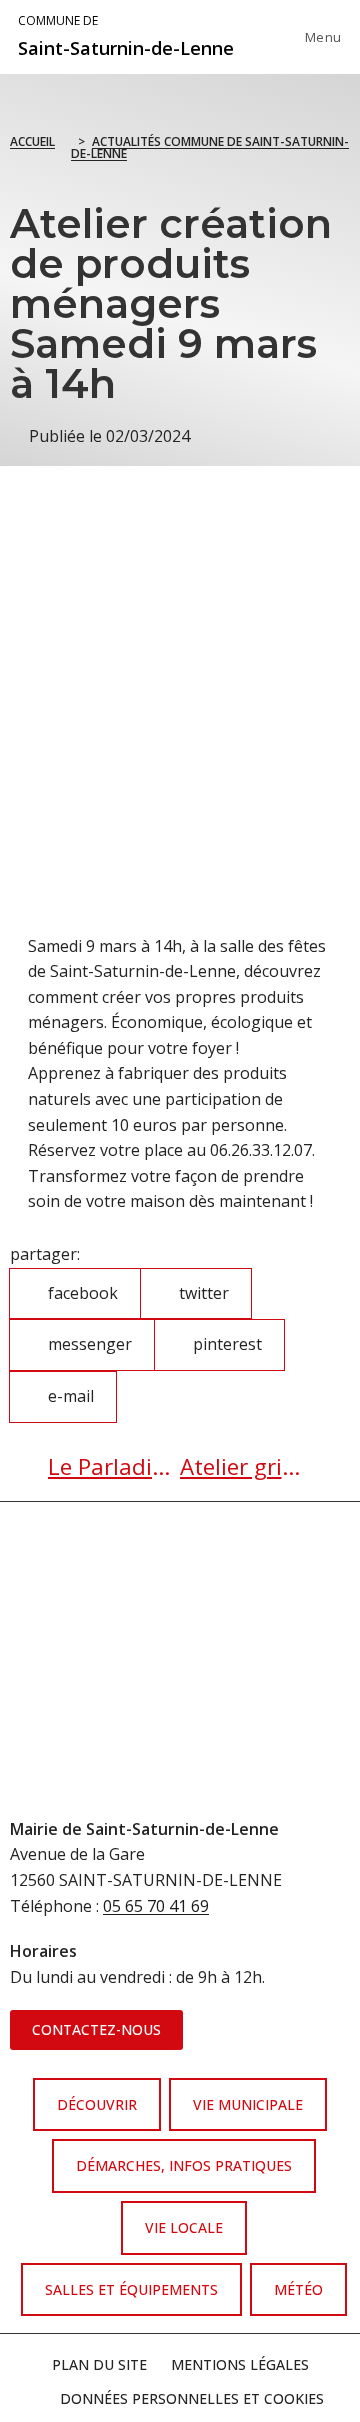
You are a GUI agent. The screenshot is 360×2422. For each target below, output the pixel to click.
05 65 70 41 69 (156, 1906)
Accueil (32, 141)
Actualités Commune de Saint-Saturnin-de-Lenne (210, 147)
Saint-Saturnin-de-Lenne (126, 36)
